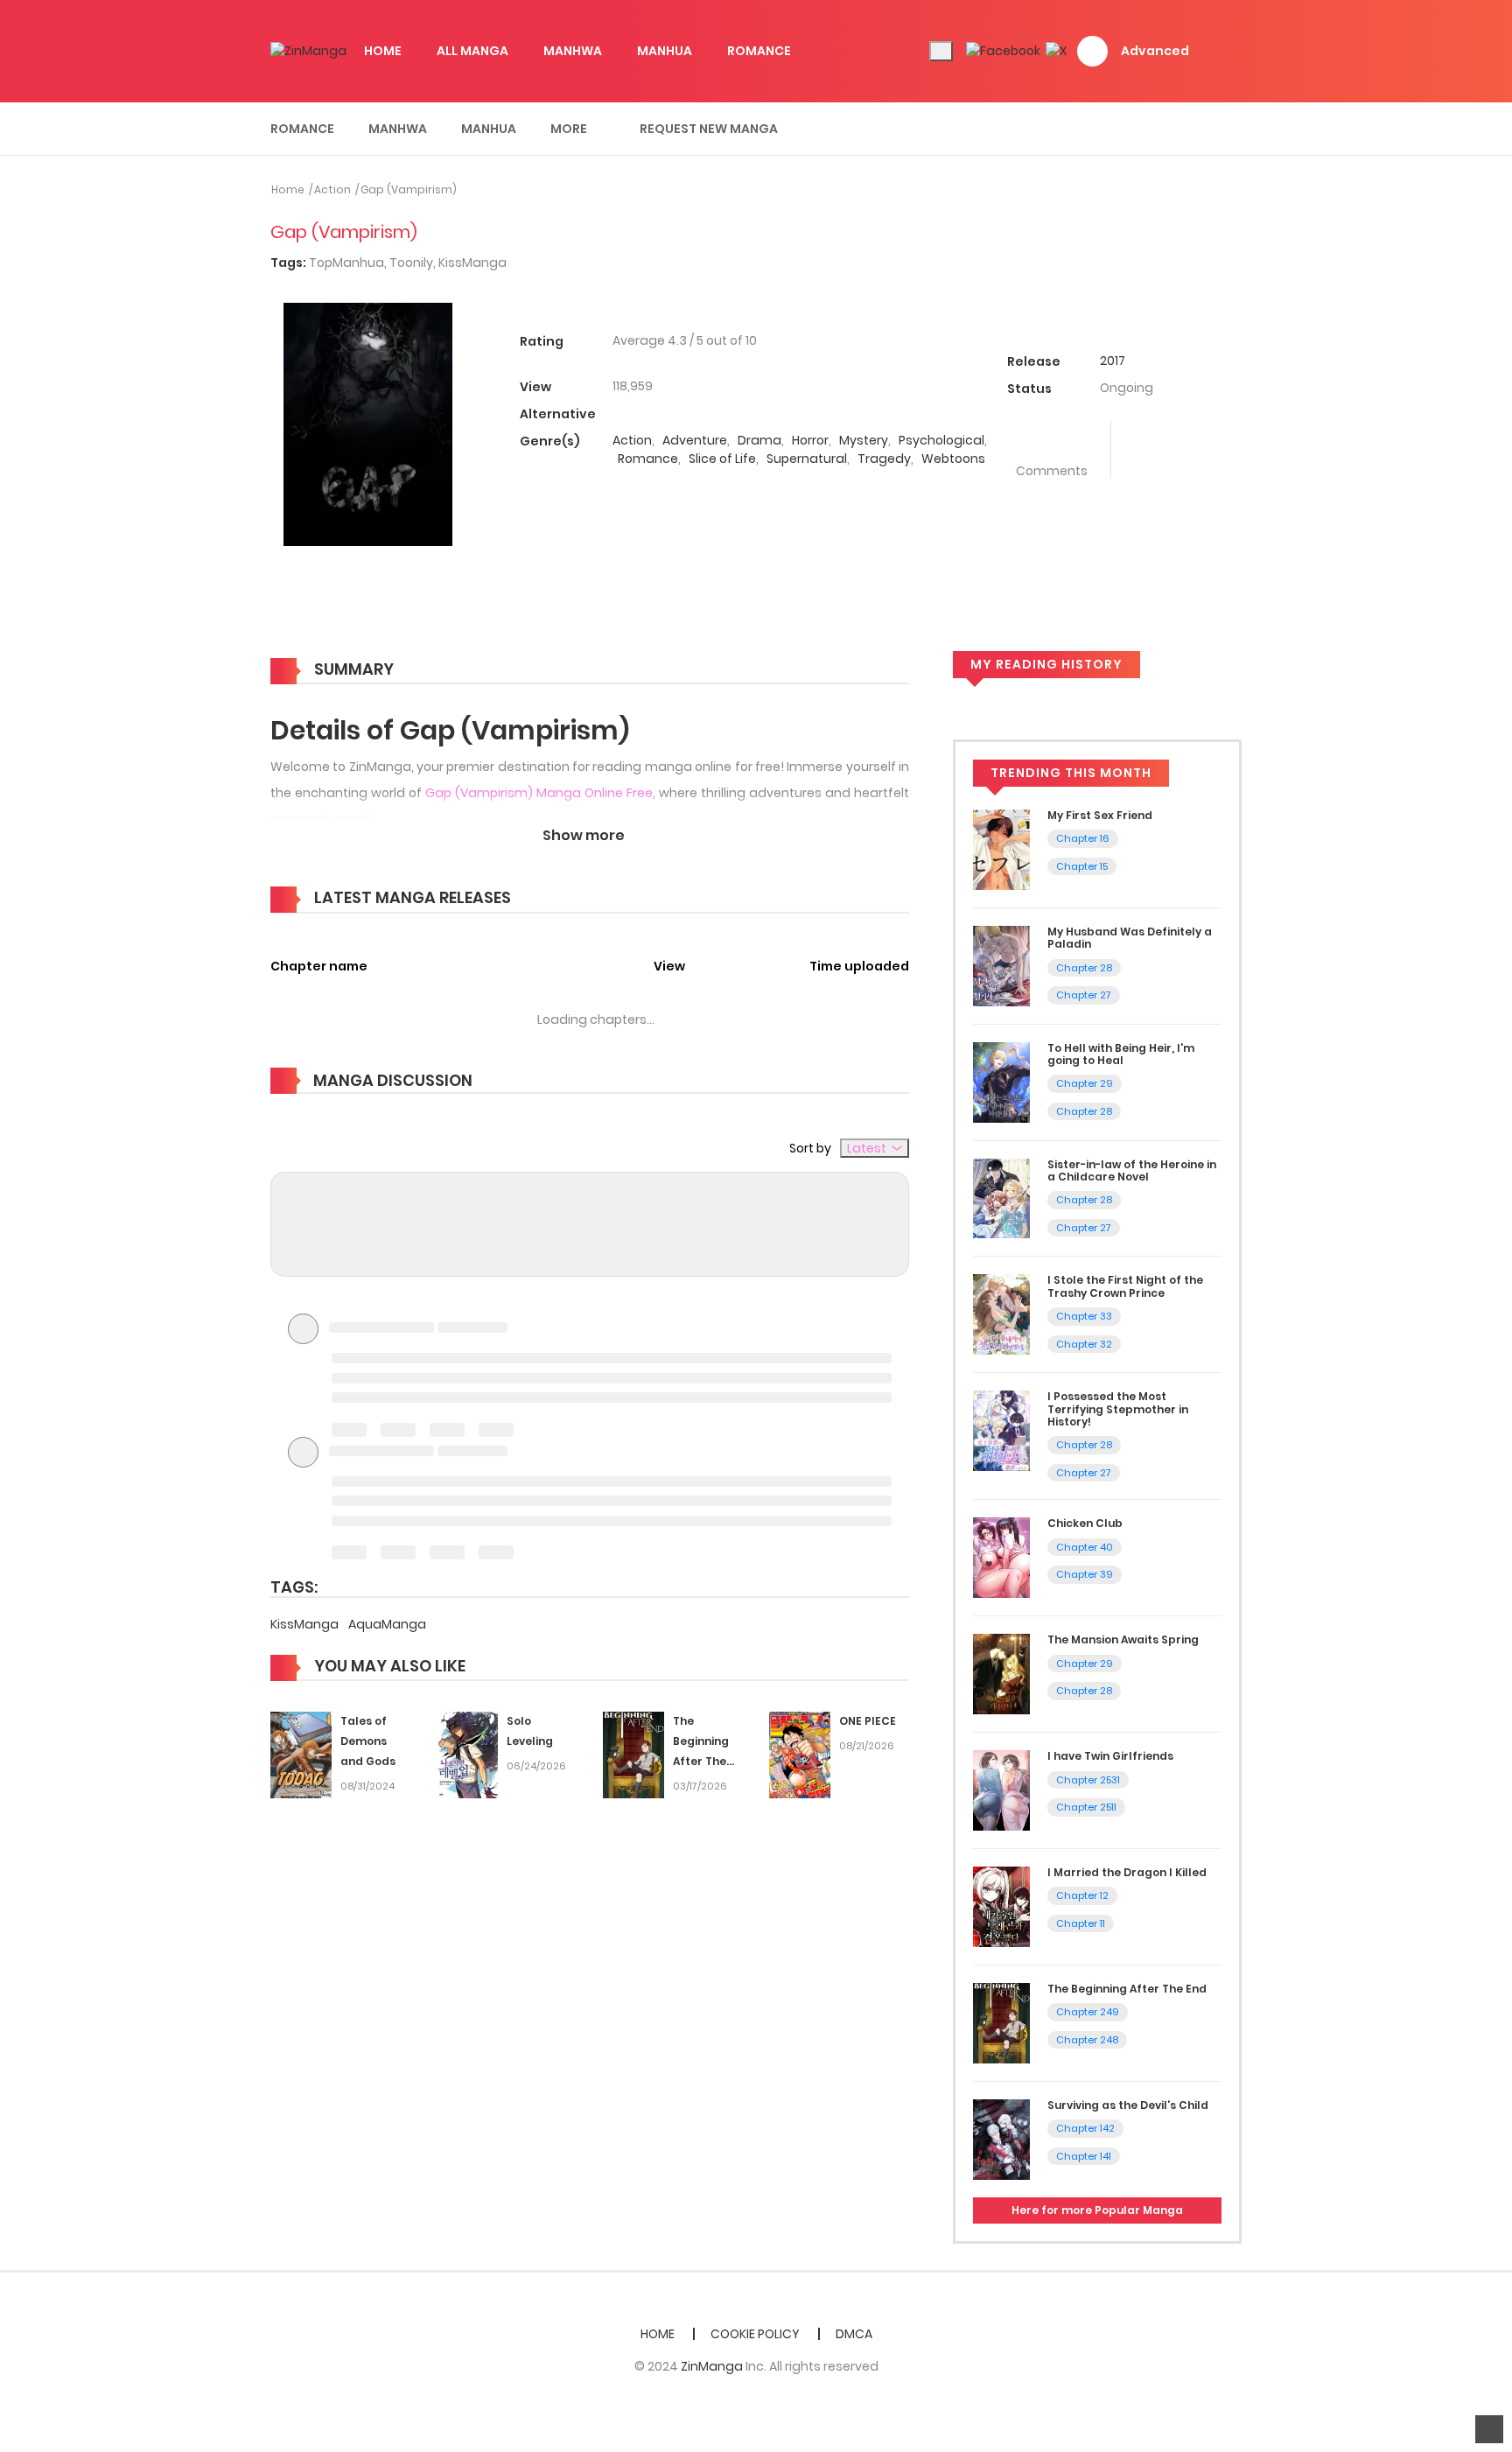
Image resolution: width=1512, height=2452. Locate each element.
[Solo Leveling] (467, 1755)
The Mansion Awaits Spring (1123, 1639)
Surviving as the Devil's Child (1128, 2105)
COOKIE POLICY (755, 2334)
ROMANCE (759, 51)
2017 (1113, 361)
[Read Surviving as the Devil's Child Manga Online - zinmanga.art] (1001, 2139)
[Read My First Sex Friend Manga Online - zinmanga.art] (1001, 849)
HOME (383, 51)
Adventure (695, 440)
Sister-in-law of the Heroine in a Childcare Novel (1132, 1170)
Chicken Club (1085, 1523)
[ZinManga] (308, 51)
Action (332, 189)
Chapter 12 (1082, 1895)
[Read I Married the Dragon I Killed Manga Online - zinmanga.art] (1001, 1906)
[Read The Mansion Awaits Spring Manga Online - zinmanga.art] (1001, 1673)
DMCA (854, 2334)
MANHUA (665, 51)
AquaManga (387, 1624)
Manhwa (398, 129)
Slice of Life (722, 459)
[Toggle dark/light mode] (941, 51)
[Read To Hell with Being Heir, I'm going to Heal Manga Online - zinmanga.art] (1001, 1081)
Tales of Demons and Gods (368, 1741)
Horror (810, 440)
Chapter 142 (1085, 2128)
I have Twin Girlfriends (1110, 1756)
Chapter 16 (1083, 838)
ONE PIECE (868, 1721)
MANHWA (573, 51)
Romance (302, 129)
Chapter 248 (1087, 2040)
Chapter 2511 (1086, 1807)
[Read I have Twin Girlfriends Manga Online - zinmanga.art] (1001, 1790)
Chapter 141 (1084, 2156)
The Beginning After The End (1127, 1989)
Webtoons (953, 459)
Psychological (941, 440)
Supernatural (807, 459)
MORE (569, 129)
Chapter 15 (1082, 866)
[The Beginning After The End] (633, 1755)
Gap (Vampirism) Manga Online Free (539, 793)
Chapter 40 (1085, 1547)
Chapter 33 (1084, 1316)
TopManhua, (349, 263)
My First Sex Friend (1100, 815)
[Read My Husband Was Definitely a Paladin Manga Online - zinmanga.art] (1001, 965)
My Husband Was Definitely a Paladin (1130, 938)
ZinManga (712, 2366)
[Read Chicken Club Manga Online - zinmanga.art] (1001, 1557)
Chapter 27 (1084, 995)
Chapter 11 (1081, 1923)
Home (288, 189)
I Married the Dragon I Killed (1127, 1872)
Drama (759, 440)
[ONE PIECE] (800, 1755)
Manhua (489, 129)
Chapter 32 (1084, 1344)
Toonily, (414, 263)
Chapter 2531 (1088, 1780)
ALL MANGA (472, 51)
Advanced (1155, 51)
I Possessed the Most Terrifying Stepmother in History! (1118, 1409)
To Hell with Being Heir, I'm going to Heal (1121, 1054)
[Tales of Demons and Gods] (301, 1755)
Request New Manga (709, 129)
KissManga (472, 263)
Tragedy (884, 459)
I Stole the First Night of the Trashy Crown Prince (1125, 1286)
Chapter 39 (1085, 1574)
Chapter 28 (1084, 968)
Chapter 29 (1085, 1083)
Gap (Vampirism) (409, 189)
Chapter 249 (1088, 2012)
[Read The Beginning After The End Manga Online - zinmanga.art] (1001, 2022)
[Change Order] (544, 899)
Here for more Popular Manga (1097, 2210)
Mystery (864, 440)
